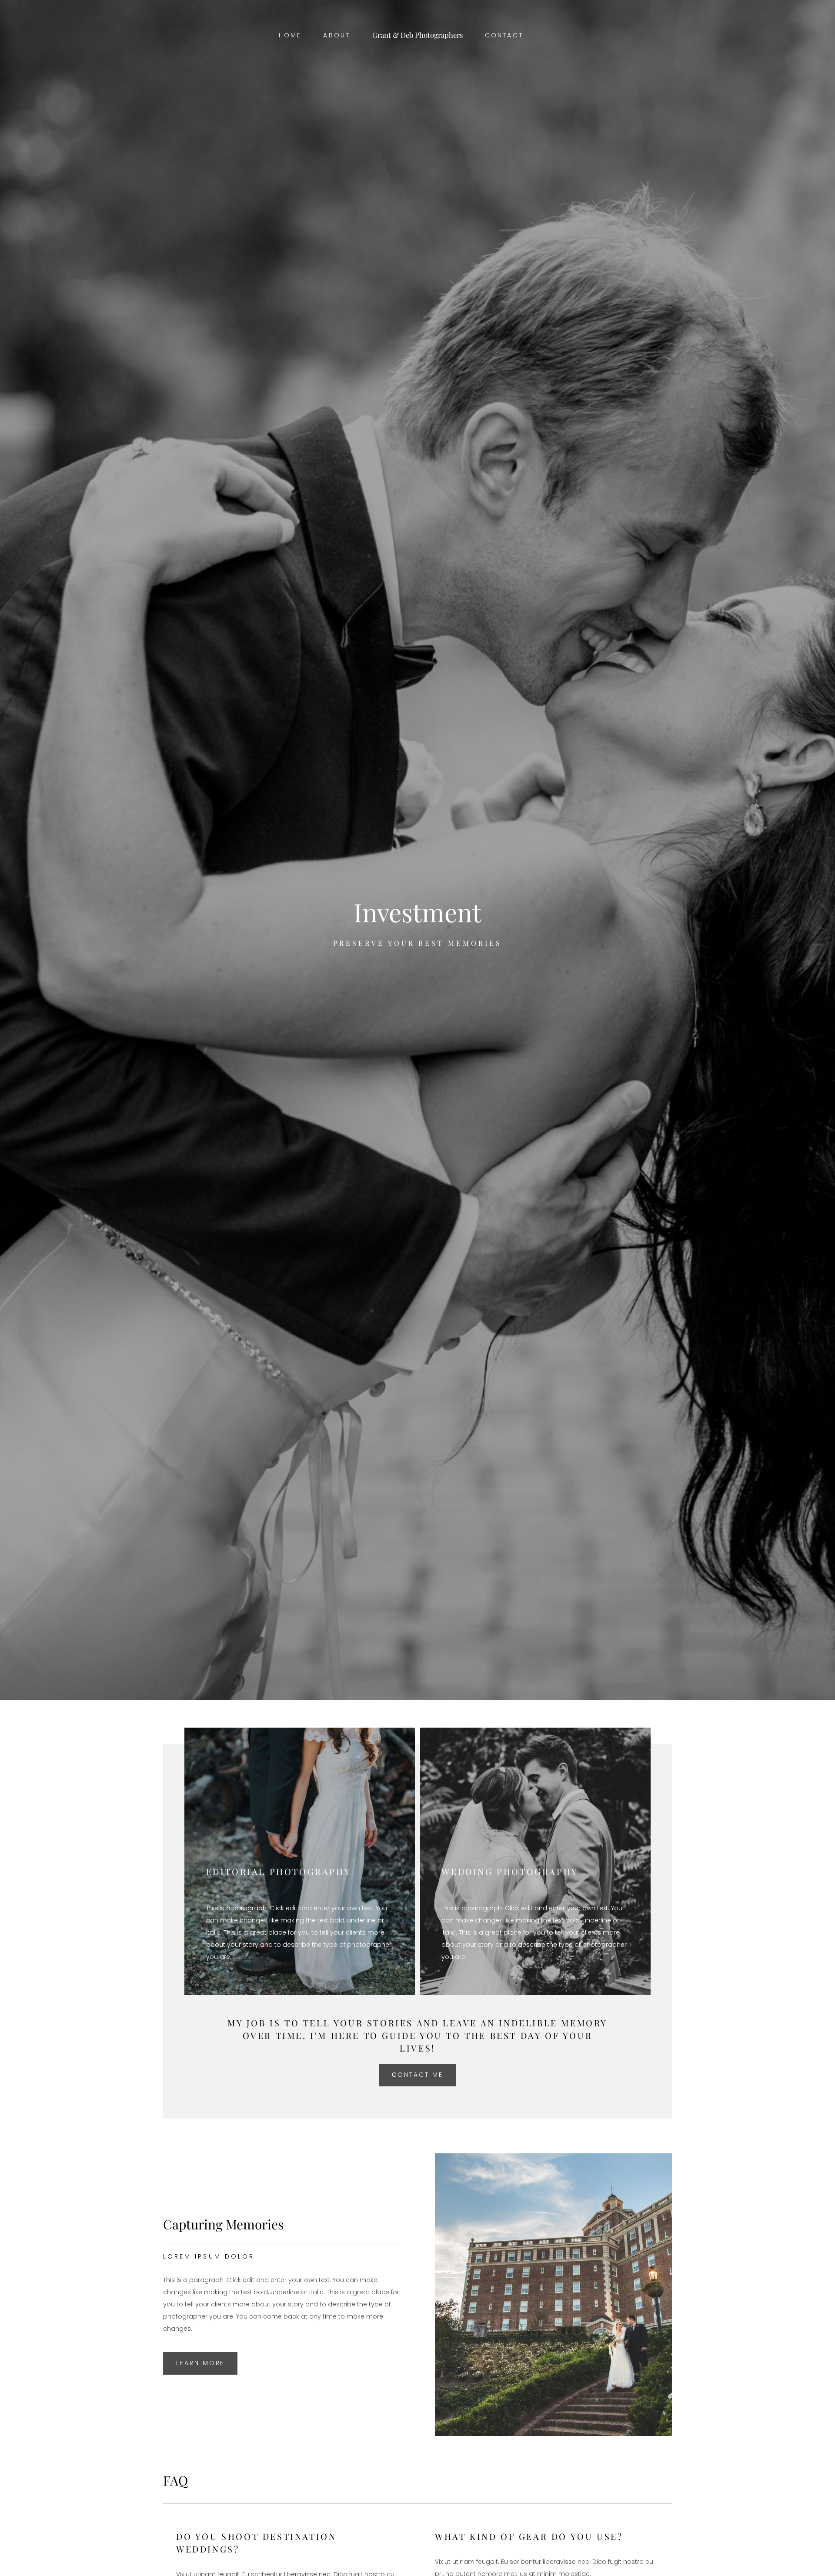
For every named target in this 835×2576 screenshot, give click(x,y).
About (337, 35)
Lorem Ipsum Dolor (209, 2256)
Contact (504, 35)
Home (290, 35)
